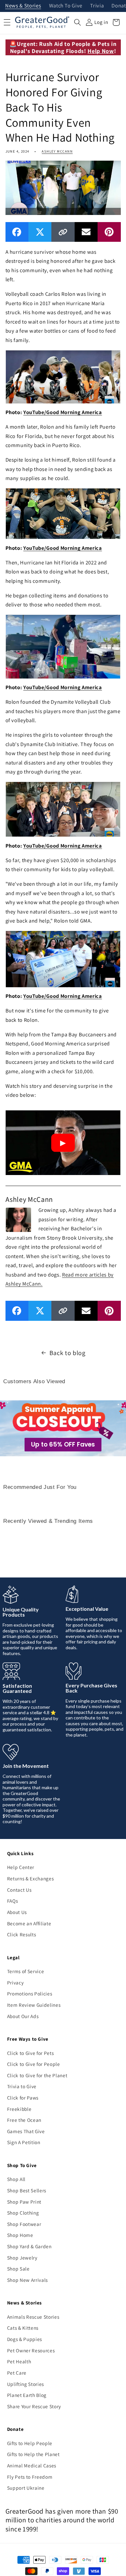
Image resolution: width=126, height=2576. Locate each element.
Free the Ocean (24, 2120)
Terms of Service (26, 1971)
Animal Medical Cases (32, 2465)
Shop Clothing (23, 2213)
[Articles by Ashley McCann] (18, 1219)
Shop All (16, 2179)
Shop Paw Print (24, 2202)
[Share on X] (40, 232)
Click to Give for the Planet (37, 2075)
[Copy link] (63, 232)
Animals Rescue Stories (33, 2317)
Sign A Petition (24, 2142)
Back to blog (68, 1353)
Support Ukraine (26, 2488)
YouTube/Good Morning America (63, 412)
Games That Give (26, 2131)
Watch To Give (66, 6)
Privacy (16, 1983)
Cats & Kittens (23, 2328)
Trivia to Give (22, 2086)
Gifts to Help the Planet (33, 2454)
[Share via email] (86, 232)
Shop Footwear (24, 2224)
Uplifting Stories (26, 2384)
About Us (17, 1912)
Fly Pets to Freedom (30, 2477)
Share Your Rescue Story (34, 2406)
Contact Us (19, 1890)
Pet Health (19, 2361)
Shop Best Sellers (27, 2190)
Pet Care (17, 2373)
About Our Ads (23, 2016)
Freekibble (19, 2109)
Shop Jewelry (22, 2258)
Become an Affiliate (29, 1923)
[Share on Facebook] (17, 232)
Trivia (97, 6)
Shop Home (20, 2235)
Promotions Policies (30, 1993)
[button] (78, 22)
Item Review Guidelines (34, 2005)
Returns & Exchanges (31, 1878)
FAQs (13, 1901)
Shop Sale (18, 2269)
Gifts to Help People (30, 2443)
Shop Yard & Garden (29, 2246)
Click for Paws (23, 2098)
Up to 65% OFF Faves (63, 1444)
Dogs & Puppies (25, 2339)
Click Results (22, 1934)
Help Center (21, 1867)
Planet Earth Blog (27, 2395)
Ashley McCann (57, 151)
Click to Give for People (34, 2064)
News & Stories (23, 6)
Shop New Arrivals (27, 2280)
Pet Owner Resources (31, 2350)
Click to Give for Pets (31, 2053)
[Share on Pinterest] (109, 232)
